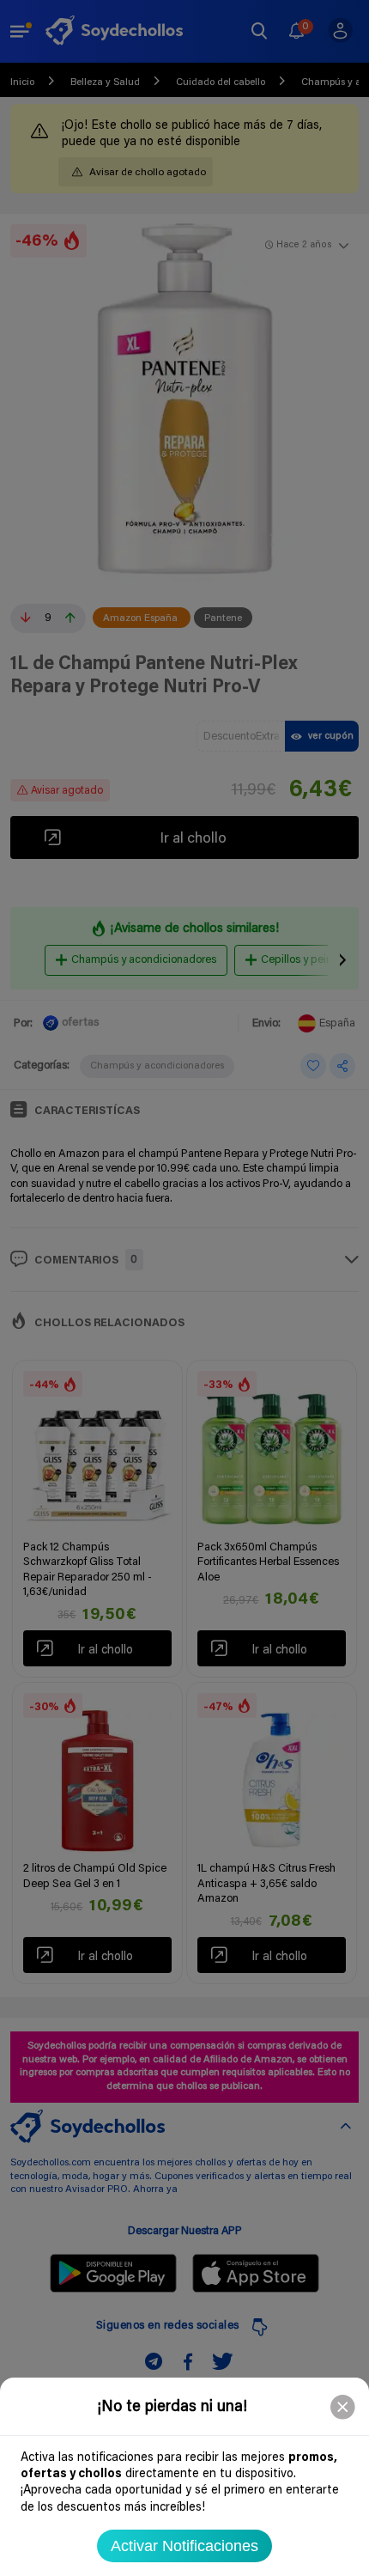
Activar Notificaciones (184, 2546)
